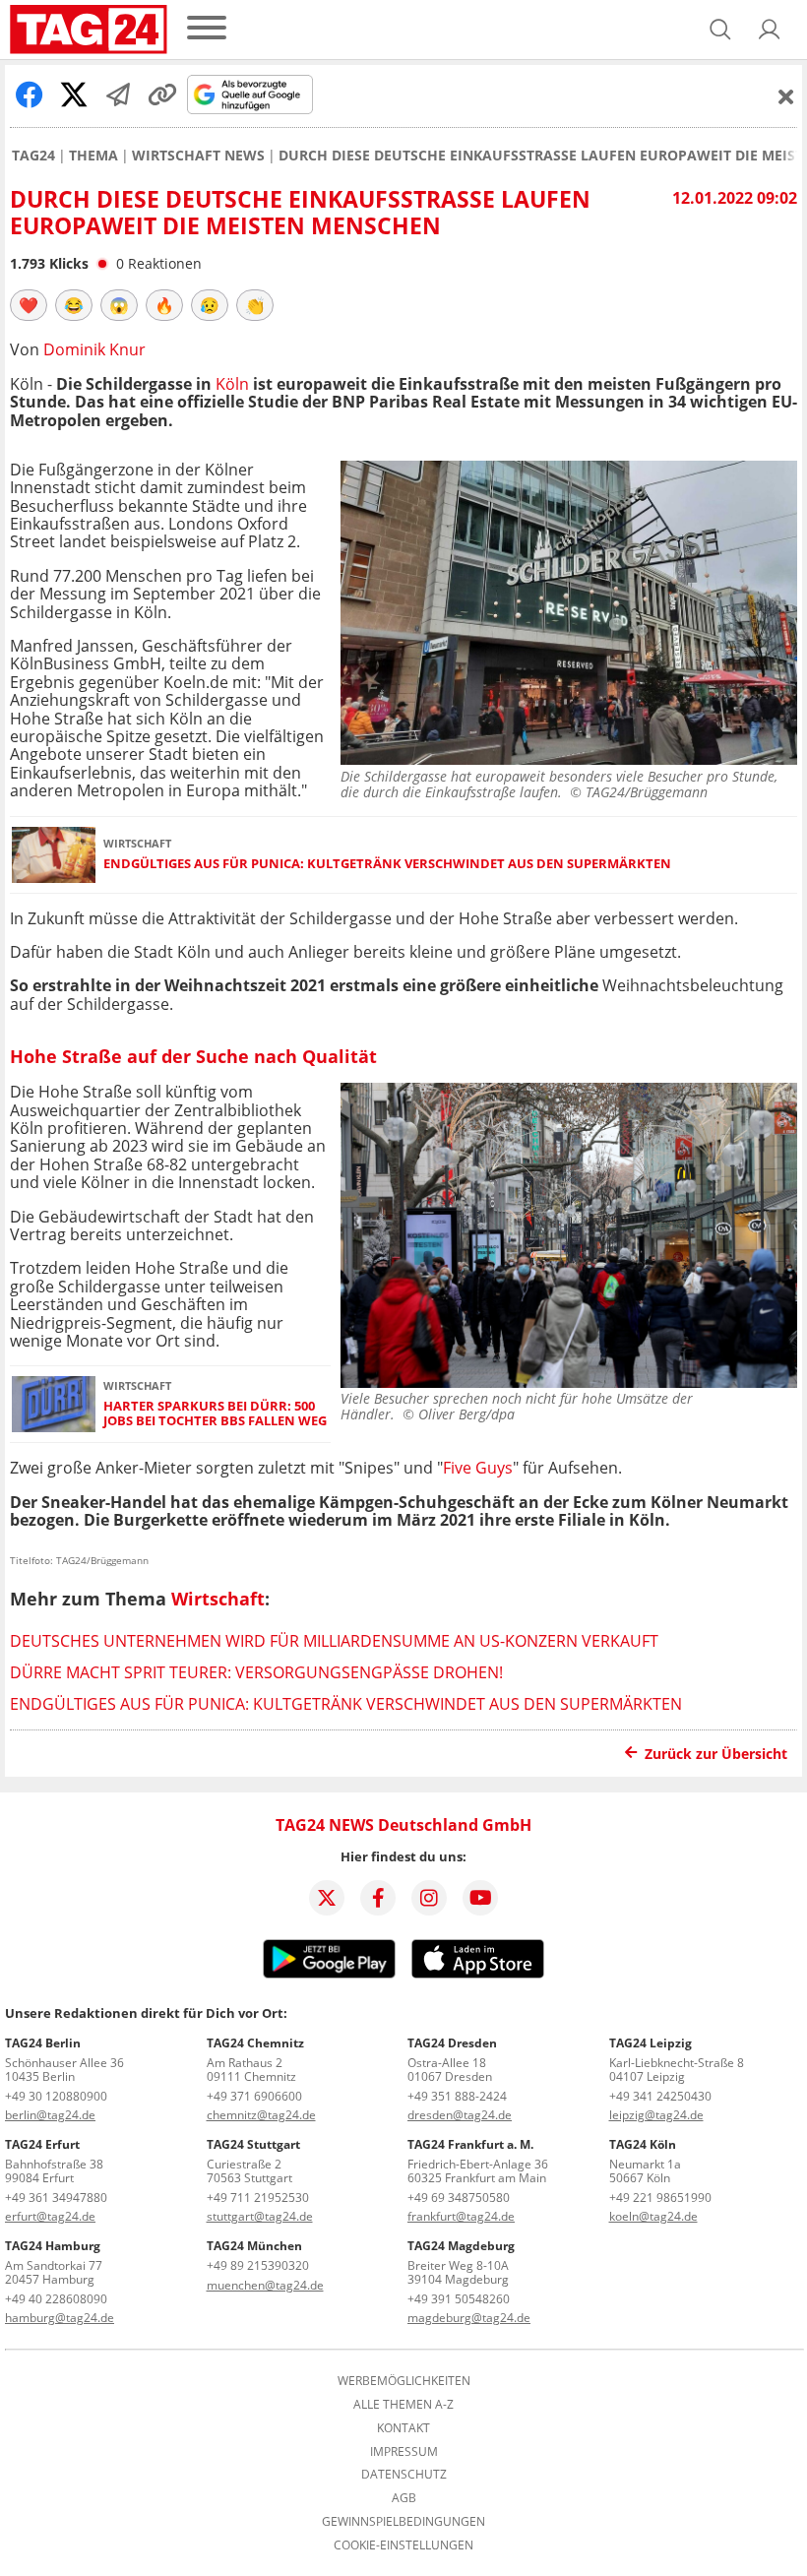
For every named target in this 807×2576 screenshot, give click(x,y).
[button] (770, 30)
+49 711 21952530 (258, 2198)
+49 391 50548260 (459, 2299)
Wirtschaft (218, 1599)
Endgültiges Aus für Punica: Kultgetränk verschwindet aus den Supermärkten (387, 864)
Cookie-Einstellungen (403, 2545)
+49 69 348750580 (459, 2198)
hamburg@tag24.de (60, 2318)
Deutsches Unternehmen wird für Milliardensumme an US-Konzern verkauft (334, 1641)
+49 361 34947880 (56, 2198)
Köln (232, 384)
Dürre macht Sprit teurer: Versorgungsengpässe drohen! (256, 1672)
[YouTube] (480, 1898)
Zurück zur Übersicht (716, 1754)
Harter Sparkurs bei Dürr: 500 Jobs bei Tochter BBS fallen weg (215, 1414)
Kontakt (403, 2428)
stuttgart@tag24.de (260, 2216)
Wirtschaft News (198, 156)
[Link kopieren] (162, 94)
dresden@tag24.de (460, 2115)
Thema (93, 156)
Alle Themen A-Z (403, 2405)
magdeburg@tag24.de (469, 2318)
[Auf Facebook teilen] (30, 94)
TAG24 (33, 156)
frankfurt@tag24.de (461, 2216)
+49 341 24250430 (660, 2096)
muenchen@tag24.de (265, 2285)
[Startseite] (89, 30)
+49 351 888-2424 (457, 2096)
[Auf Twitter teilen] (74, 94)
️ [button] (29, 305)
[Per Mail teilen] (118, 94)
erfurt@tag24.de (50, 2216)
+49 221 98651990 (660, 2198)
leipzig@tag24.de (656, 2115)
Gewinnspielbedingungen (403, 2522)
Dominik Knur (94, 349)
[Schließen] (786, 96)
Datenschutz (404, 2475)
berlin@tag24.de (50, 2115)
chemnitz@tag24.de (261, 2115)
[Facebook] (378, 1898)
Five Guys (478, 1468)
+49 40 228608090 (56, 2299)
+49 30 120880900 (56, 2096)
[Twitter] (327, 1898)
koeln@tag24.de (653, 2216)
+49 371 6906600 (254, 2096)
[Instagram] (429, 1898)
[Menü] (207, 29)
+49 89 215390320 (258, 2265)
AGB (404, 2498)
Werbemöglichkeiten (404, 2381)
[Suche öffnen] (720, 30)
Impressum (404, 2452)
